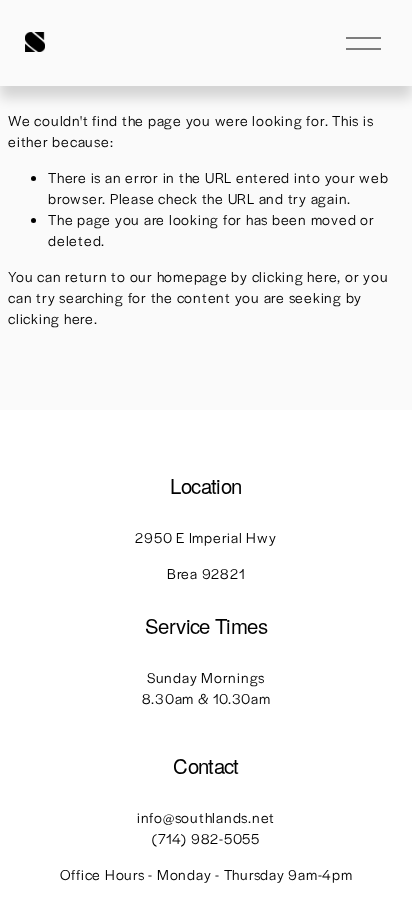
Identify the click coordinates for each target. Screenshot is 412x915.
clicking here (295, 276)
